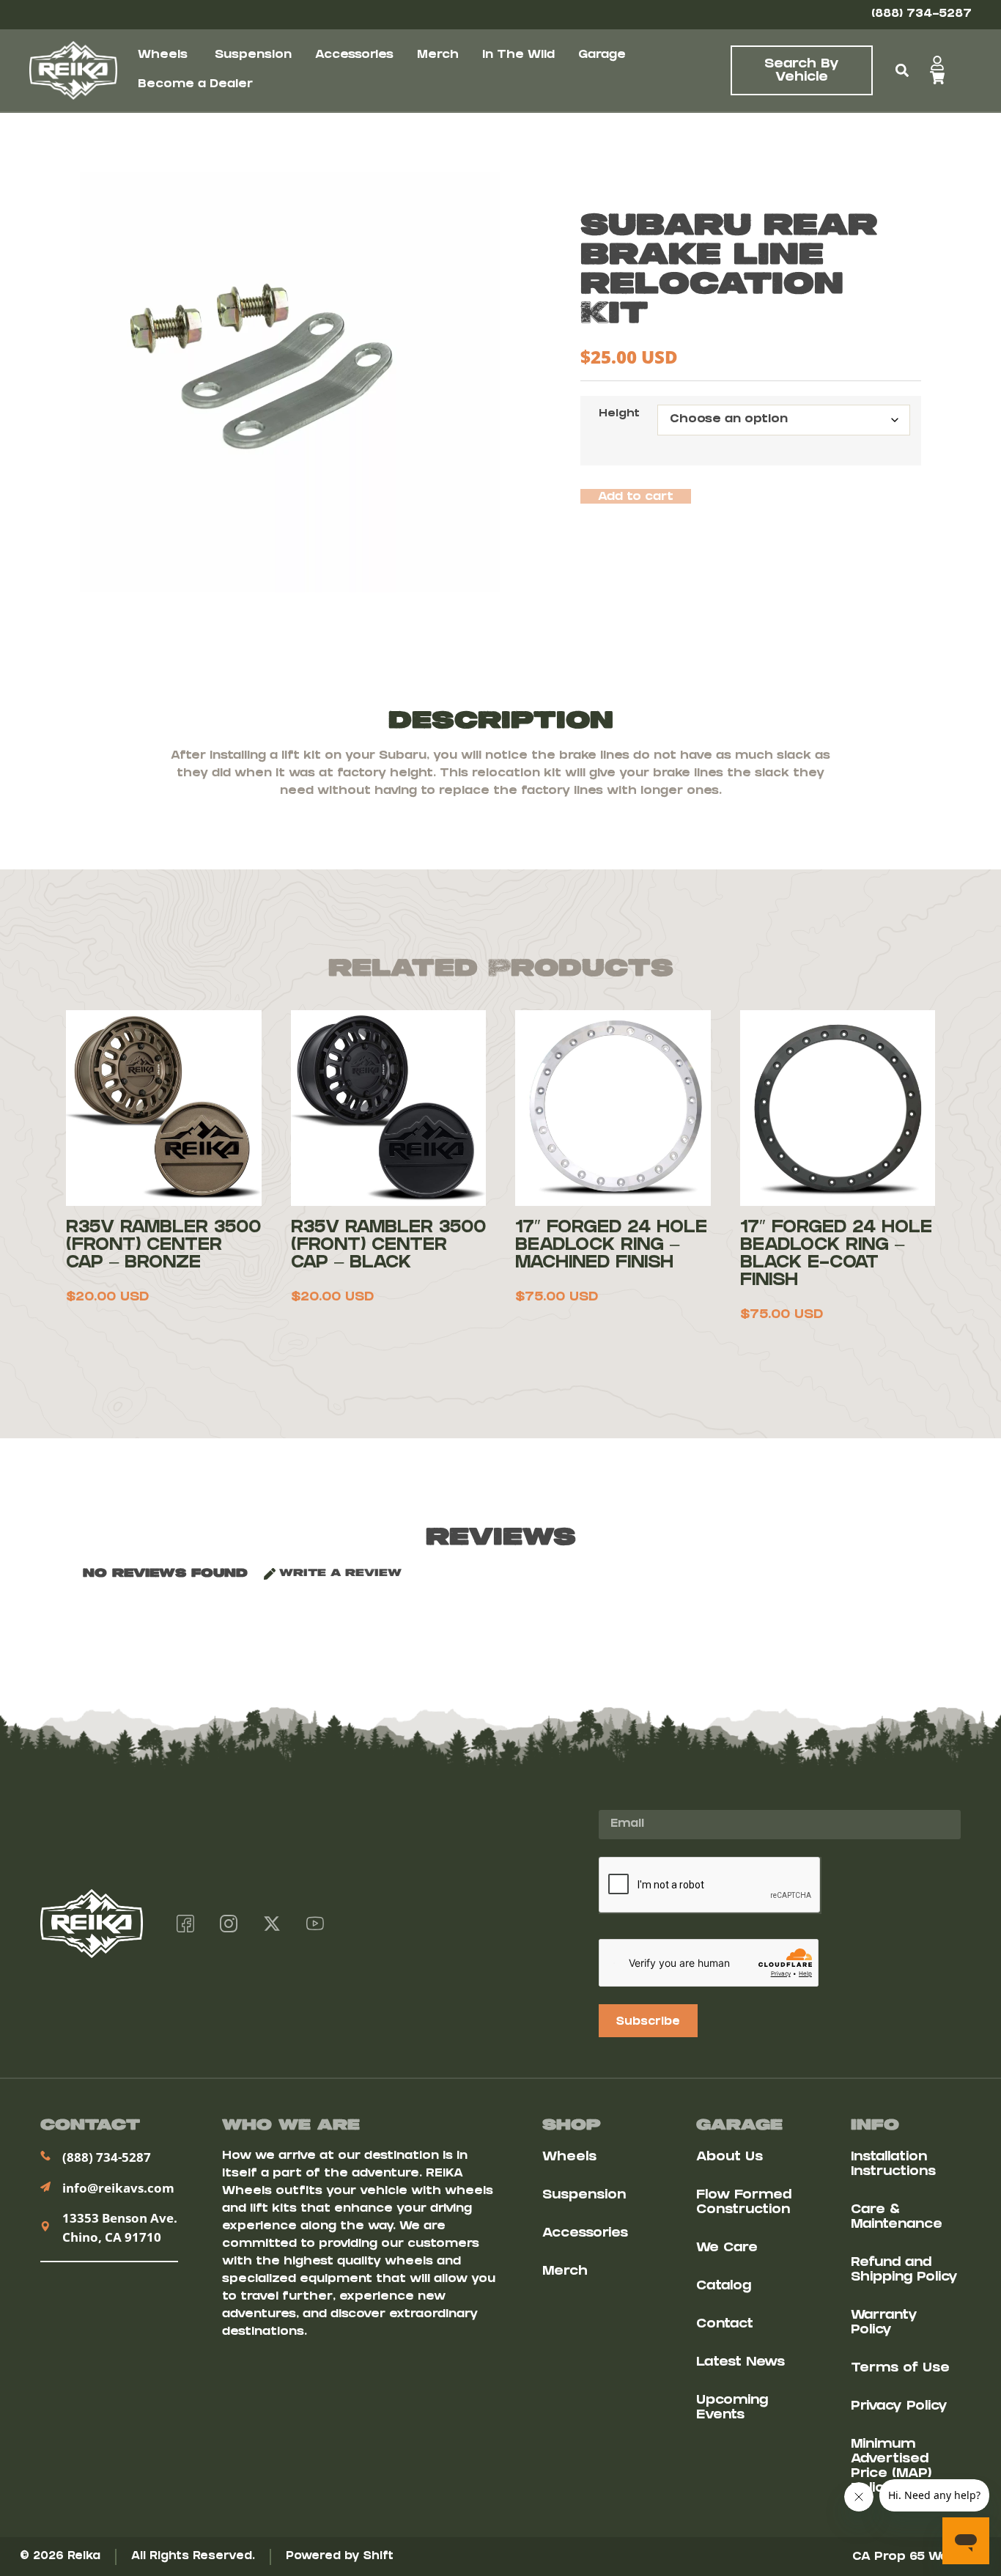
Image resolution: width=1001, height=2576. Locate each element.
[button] (902, 71)
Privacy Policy (899, 2407)
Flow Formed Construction (744, 2203)
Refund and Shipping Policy (904, 2271)
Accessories (585, 2234)
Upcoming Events (732, 2408)
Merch (565, 2272)
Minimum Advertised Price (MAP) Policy (891, 2467)
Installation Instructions (893, 2165)
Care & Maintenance (897, 2218)
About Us (729, 2158)
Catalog (724, 2287)
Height (619, 415)
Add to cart (636, 497)
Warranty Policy (884, 2323)
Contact (725, 2325)
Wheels (569, 2158)
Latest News (740, 2363)
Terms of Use (900, 2369)
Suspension (584, 2196)
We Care (727, 2249)
